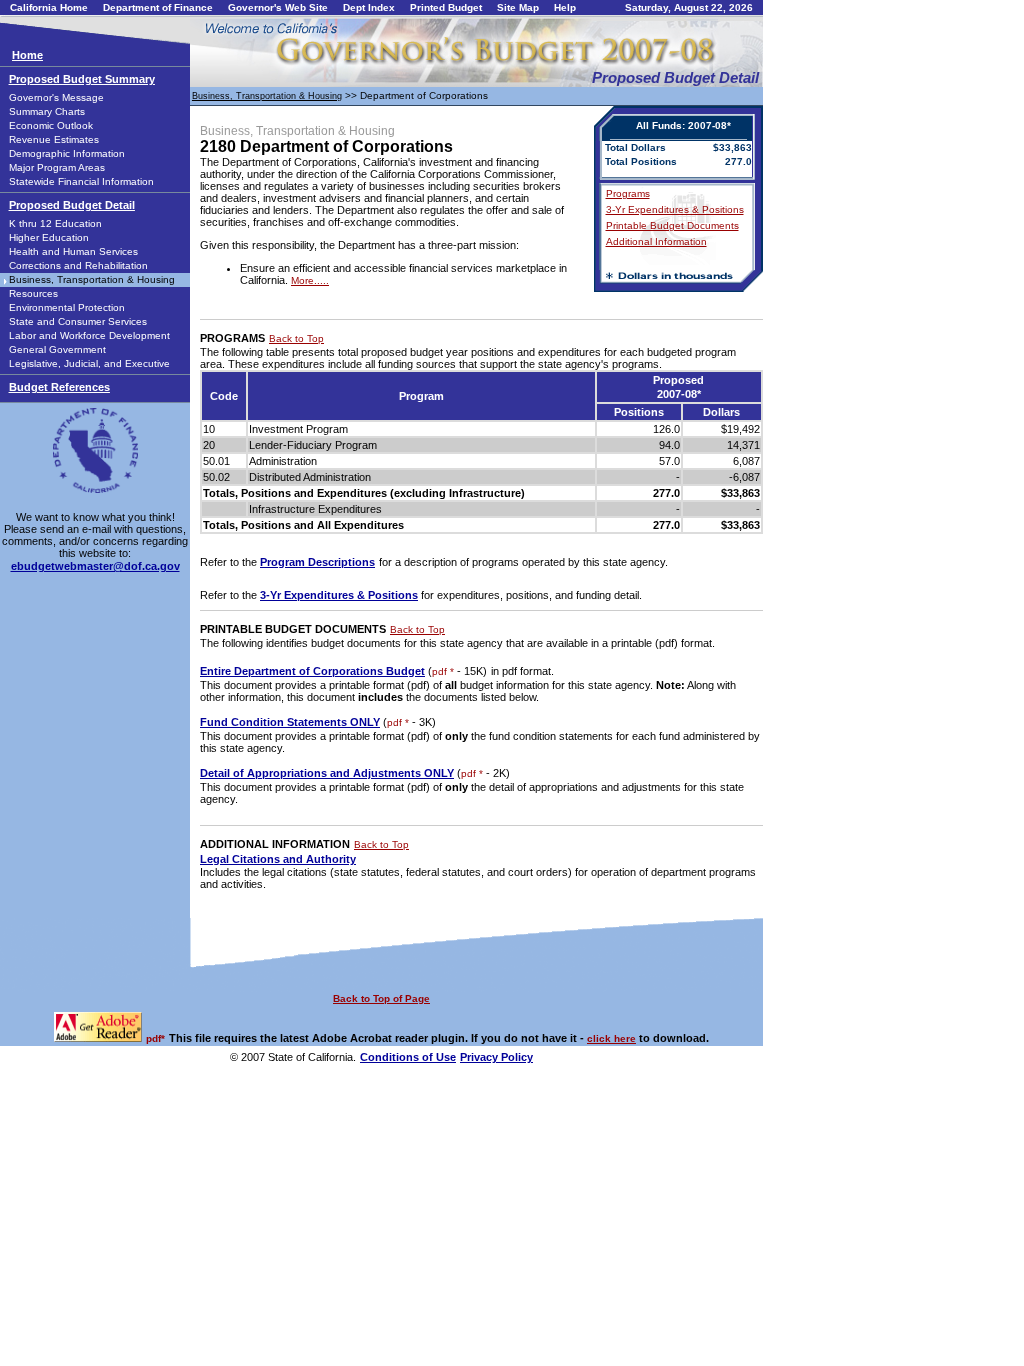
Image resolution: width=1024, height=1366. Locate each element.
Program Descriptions (317, 562)
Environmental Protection (67, 307)
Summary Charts (47, 111)
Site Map (518, 7)
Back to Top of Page (381, 998)
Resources (33, 293)
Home (27, 55)
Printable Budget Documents (672, 225)
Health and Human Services (73, 251)
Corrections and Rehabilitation (78, 265)
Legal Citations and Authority (278, 859)
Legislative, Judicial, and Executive (89, 363)
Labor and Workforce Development (89, 335)
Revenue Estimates (54, 139)
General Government (57, 349)
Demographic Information (67, 153)
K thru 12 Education (55, 223)
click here (611, 1038)
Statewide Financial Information (81, 181)
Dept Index (369, 7)
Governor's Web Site (278, 7)
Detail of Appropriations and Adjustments (327, 773)
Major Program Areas (57, 167)
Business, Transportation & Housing (92, 279)
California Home (49, 7)
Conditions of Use (408, 1057)
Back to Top (296, 338)
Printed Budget (446, 7)
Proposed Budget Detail (72, 205)
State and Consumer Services (78, 321)
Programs (628, 193)
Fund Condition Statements (290, 722)
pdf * (443, 671)
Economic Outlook (51, 125)
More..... (310, 280)
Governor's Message (56, 97)
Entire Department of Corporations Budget (312, 671)
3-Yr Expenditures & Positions (675, 209)
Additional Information (656, 241)
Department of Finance (158, 7)
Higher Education (49, 237)
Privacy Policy (496, 1057)
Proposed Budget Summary (82, 79)
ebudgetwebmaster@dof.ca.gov (95, 566)
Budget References (59, 387)
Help (565, 7)
